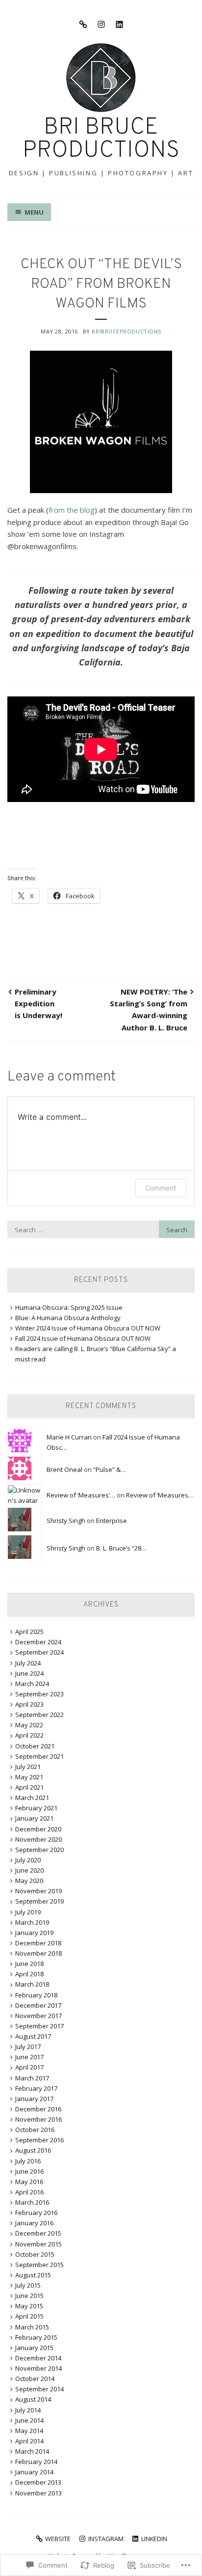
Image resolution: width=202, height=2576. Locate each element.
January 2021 (34, 1818)
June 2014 (29, 2420)
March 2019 (32, 1922)
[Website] (83, 24)
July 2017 (28, 2047)
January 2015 (34, 2348)
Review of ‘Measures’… (81, 1495)
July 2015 (28, 2285)
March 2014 (32, 2451)
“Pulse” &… (110, 1469)
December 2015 (38, 2233)
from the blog (72, 510)
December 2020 (38, 1829)
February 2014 (36, 2462)
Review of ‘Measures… (160, 1495)
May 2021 (29, 1777)
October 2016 (35, 2130)
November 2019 (38, 1891)
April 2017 (29, 2067)
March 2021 (32, 1798)
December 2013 (38, 2482)
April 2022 (29, 1735)
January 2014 (34, 2472)
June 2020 (29, 1870)
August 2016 (33, 2150)
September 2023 (39, 1694)
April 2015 (29, 2316)
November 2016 (38, 2119)
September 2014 (39, 2389)
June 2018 (29, 1964)
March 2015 (32, 2327)
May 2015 (29, 2306)
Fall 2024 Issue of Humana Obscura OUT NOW (83, 1338)
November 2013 (38, 2493)
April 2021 (29, 1787)
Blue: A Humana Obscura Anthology (68, 1318)
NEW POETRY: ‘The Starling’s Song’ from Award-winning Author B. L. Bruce (149, 1010)
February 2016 (36, 2213)
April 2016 (29, 2192)
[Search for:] (101, 1230)
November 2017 (38, 2016)
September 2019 (39, 1901)
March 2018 (32, 1984)
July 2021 (28, 1767)
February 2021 (36, 1808)
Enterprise (112, 1521)
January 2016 (34, 2223)
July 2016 (28, 2161)
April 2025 (29, 1632)
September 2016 (39, 2140)
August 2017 (33, 2036)
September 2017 (39, 2026)
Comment (161, 1188)
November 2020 (38, 1839)
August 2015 (33, 2275)
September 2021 (39, 1756)
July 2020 (28, 1860)
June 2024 (29, 1673)
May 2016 (29, 2182)
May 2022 (29, 1725)
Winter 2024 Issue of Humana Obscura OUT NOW (88, 1328)
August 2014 (33, 2399)
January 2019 (34, 1933)
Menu (34, 212)
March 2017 (32, 2078)
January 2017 (34, 2099)
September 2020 (39, 1850)
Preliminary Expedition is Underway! (38, 1004)
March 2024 (32, 1684)
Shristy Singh (66, 1521)
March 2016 (32, 2202)
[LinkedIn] (119, 24)
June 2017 (29, 2057)
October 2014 (35, 2379)
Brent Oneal (64, 1469)
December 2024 (38, 1642)
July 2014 (28, 2410)
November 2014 (38, 2368)
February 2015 (36, 2337)
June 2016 (29, 2171)
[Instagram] (101, 24)
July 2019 (28, 1912)
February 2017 (36, 2088)
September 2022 (39, 1715)
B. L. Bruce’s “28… (121, 1548)
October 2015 (35, 2254)
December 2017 (38, 2005)
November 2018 (38, 1953)
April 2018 (29, 1974)
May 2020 (29, 1881)
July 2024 (28, 1663)
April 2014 (29, 2441)
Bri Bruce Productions (101, 139)
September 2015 (39, 2265)
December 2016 (38, 2109)
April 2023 (29, 1704)
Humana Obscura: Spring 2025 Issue (69, 1307)
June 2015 (29, 2296)
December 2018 (38, 1943)
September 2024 (39, 1652)
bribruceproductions (126, 331)
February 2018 (36, 1995)
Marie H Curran (69, 1437)
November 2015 (38, 2244)
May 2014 (29, 2431)
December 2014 (38, 2358)
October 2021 (35, 1746)
